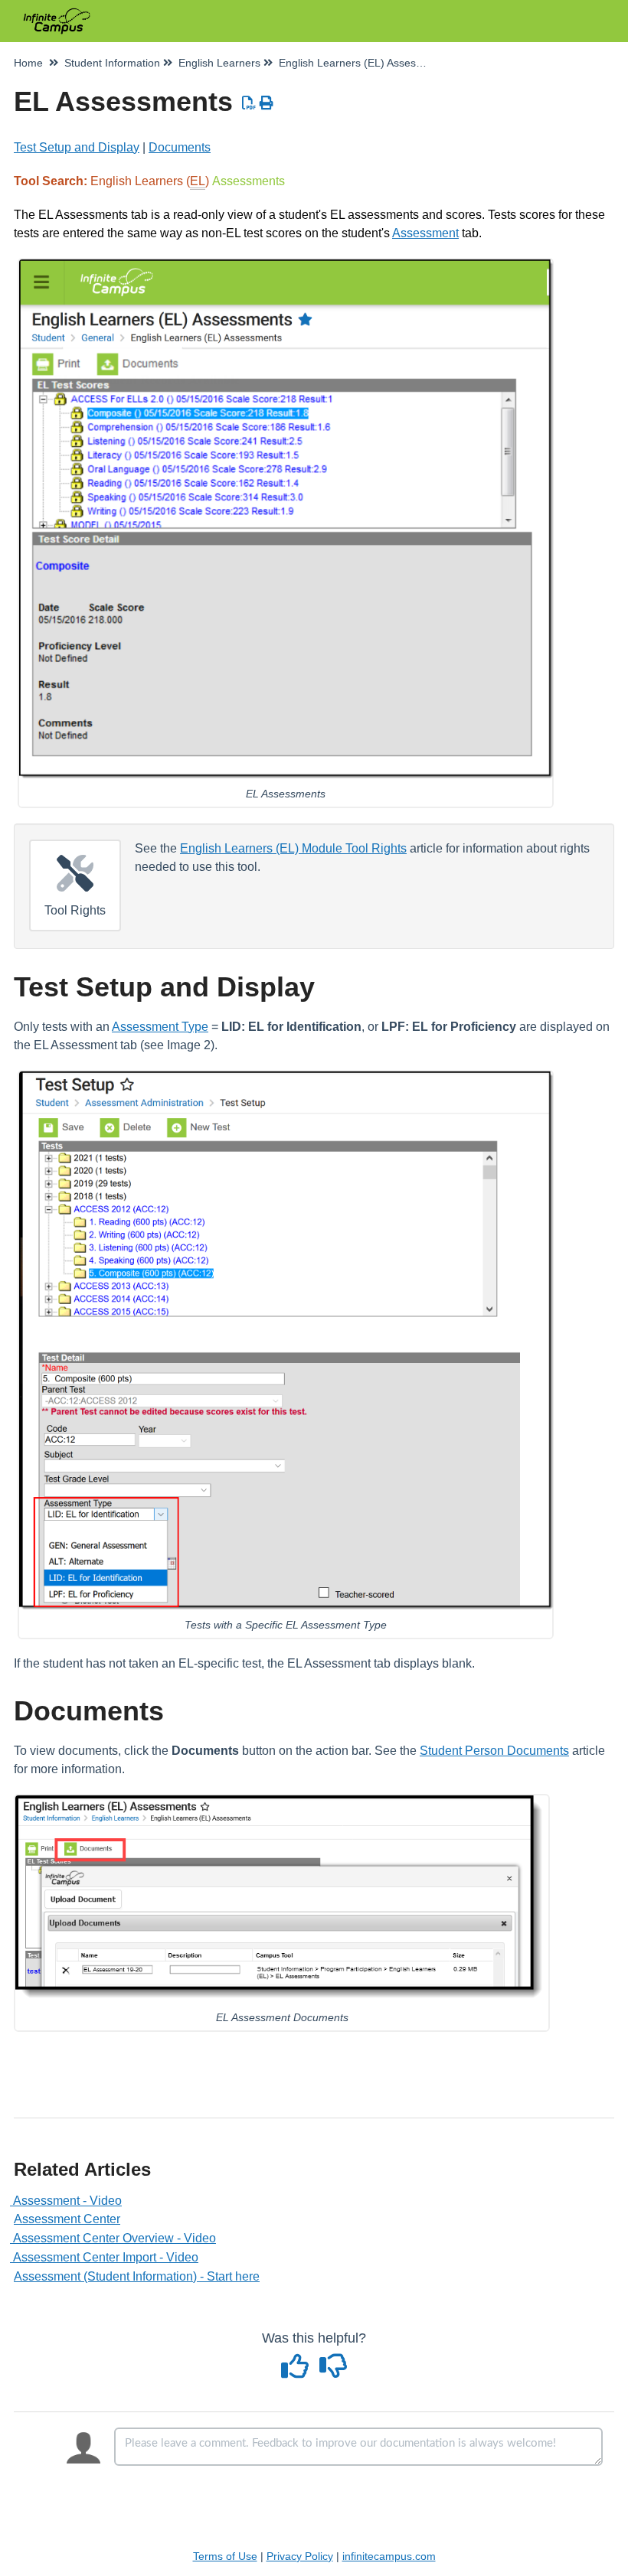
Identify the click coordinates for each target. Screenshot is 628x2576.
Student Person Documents (494, 1751)
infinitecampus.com (389, 2556)
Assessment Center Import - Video (106, 2257)
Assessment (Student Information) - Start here (137, 2276)
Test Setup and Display (77, 147)
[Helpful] (297, 2372)
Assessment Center (67, 2219)
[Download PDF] (249, 103)
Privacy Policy (300, 2556)
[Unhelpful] (334, 2372)
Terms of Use (225, 2556)
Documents (180, 147)
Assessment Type (160, 1027)
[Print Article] (267, 103)
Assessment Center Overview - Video (115, 2238)
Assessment (425, 233)
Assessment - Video (68, 2201)
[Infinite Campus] (57, 13)
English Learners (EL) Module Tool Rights (293, 848)
